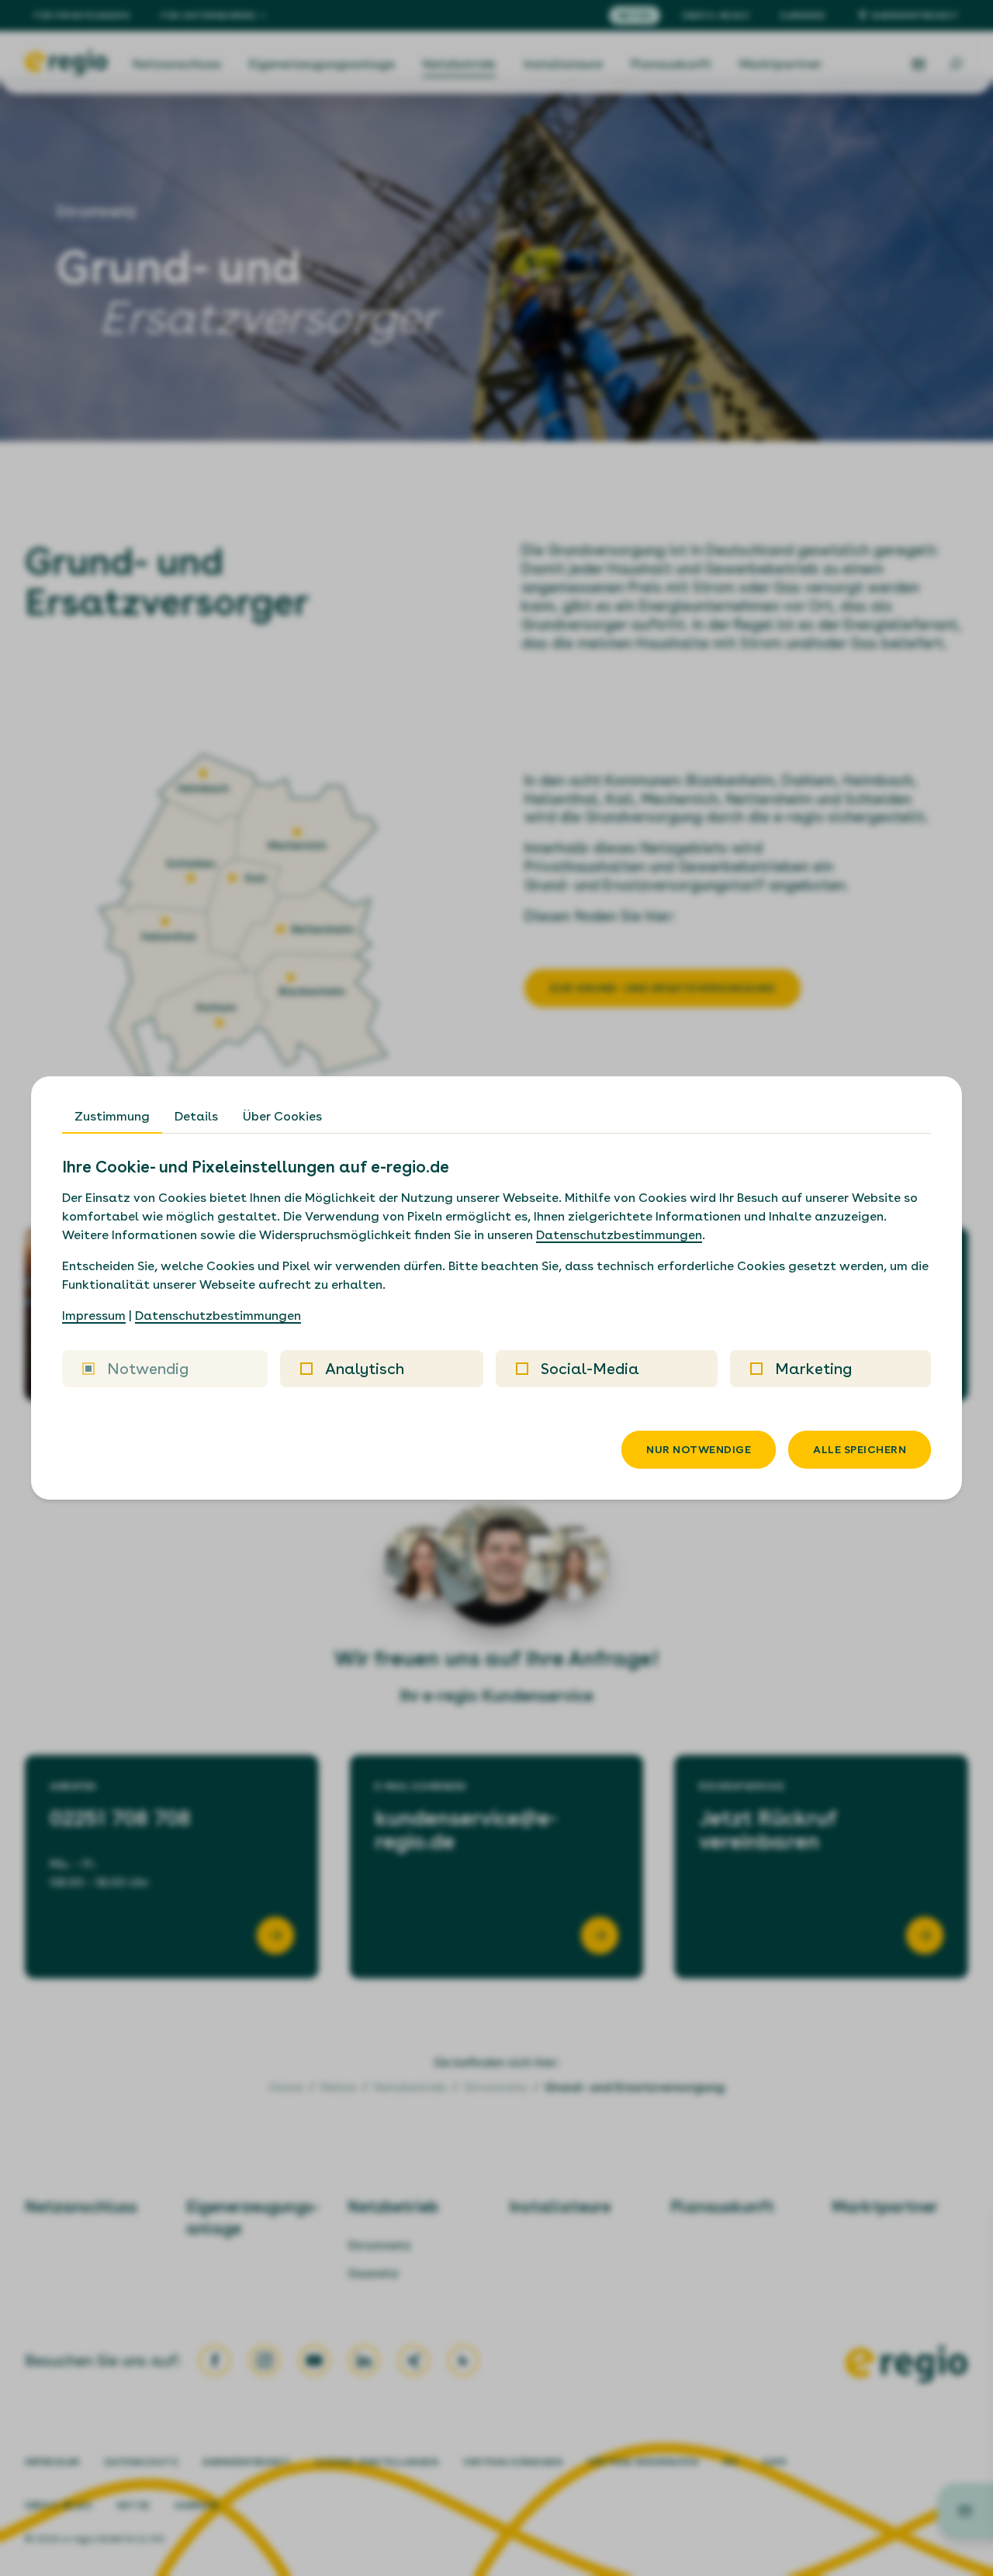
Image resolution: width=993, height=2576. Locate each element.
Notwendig (148, 1369)
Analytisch (365, 1369)
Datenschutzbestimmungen (619, 1235)
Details (196, 1116)
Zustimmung (112, 1116)
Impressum (94, 1316)
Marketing (813, 1369)
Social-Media (590, 1369)
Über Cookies (282, 1116)
